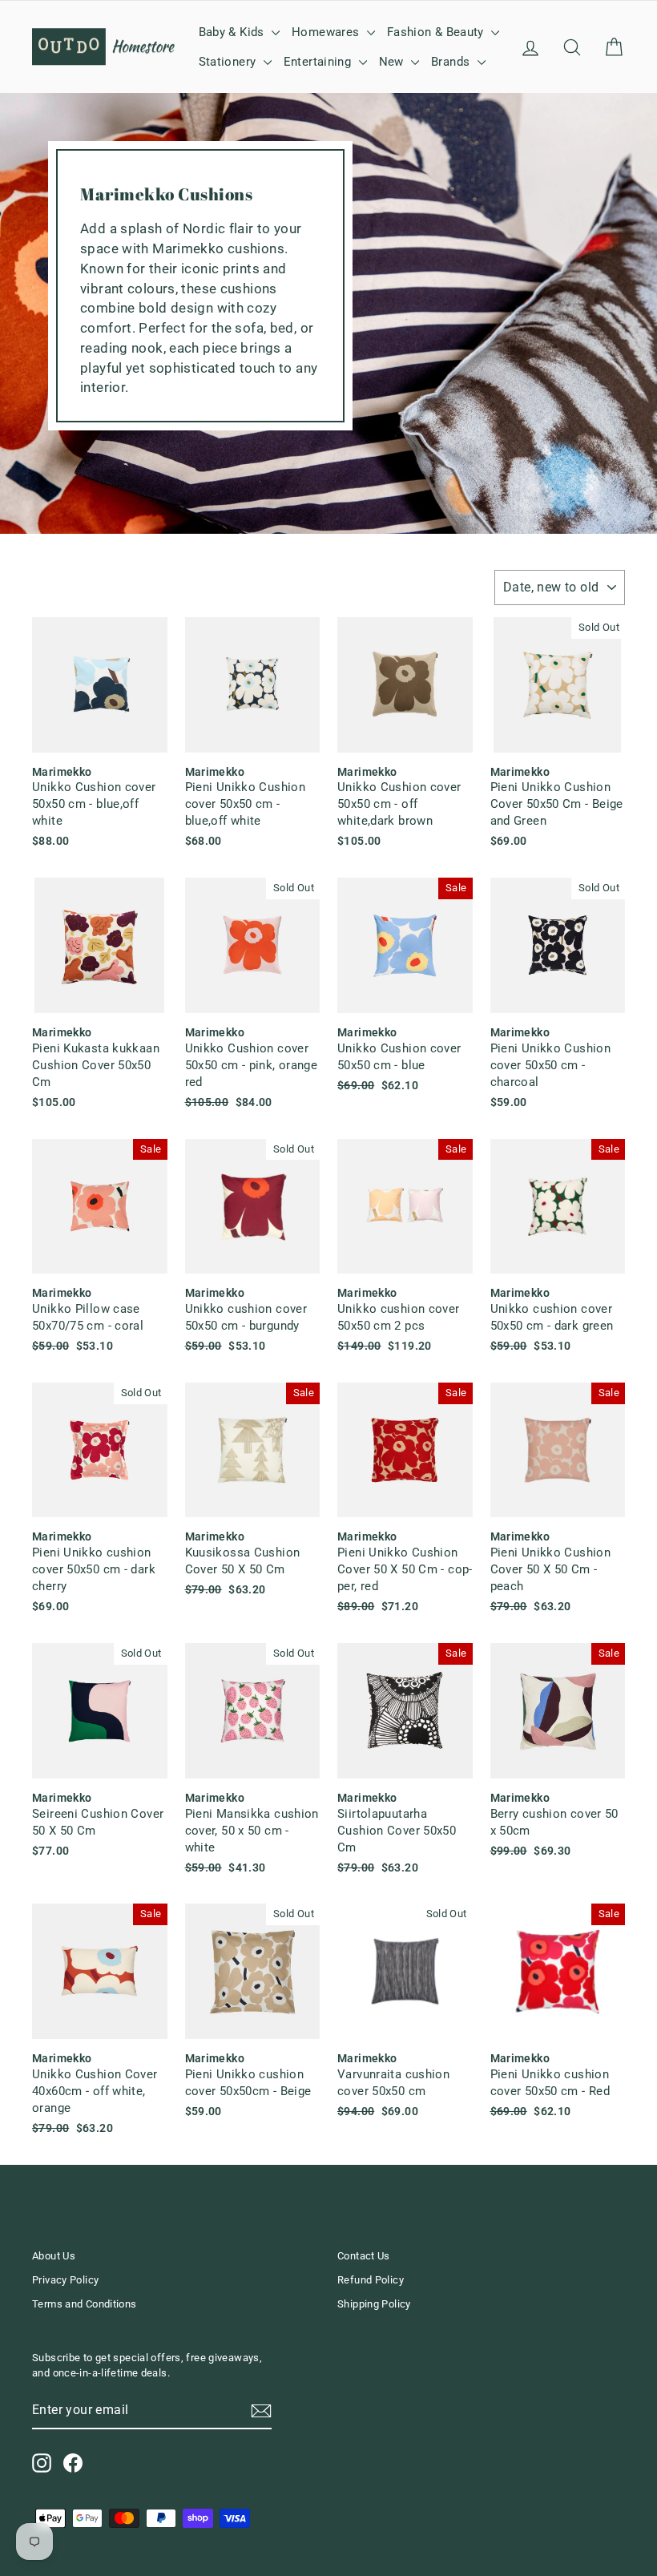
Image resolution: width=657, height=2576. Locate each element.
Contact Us (364, 2256)
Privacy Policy (65, 2280)
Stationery (229, 62)
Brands (452, 62)
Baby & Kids (234, 32)
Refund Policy (371, 2280)
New (393, 62)
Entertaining (319, 62)
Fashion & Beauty (437, 32)
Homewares (327, 32)
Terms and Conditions (85, 2304)
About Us (54, 2256)
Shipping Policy (374, 2304)
